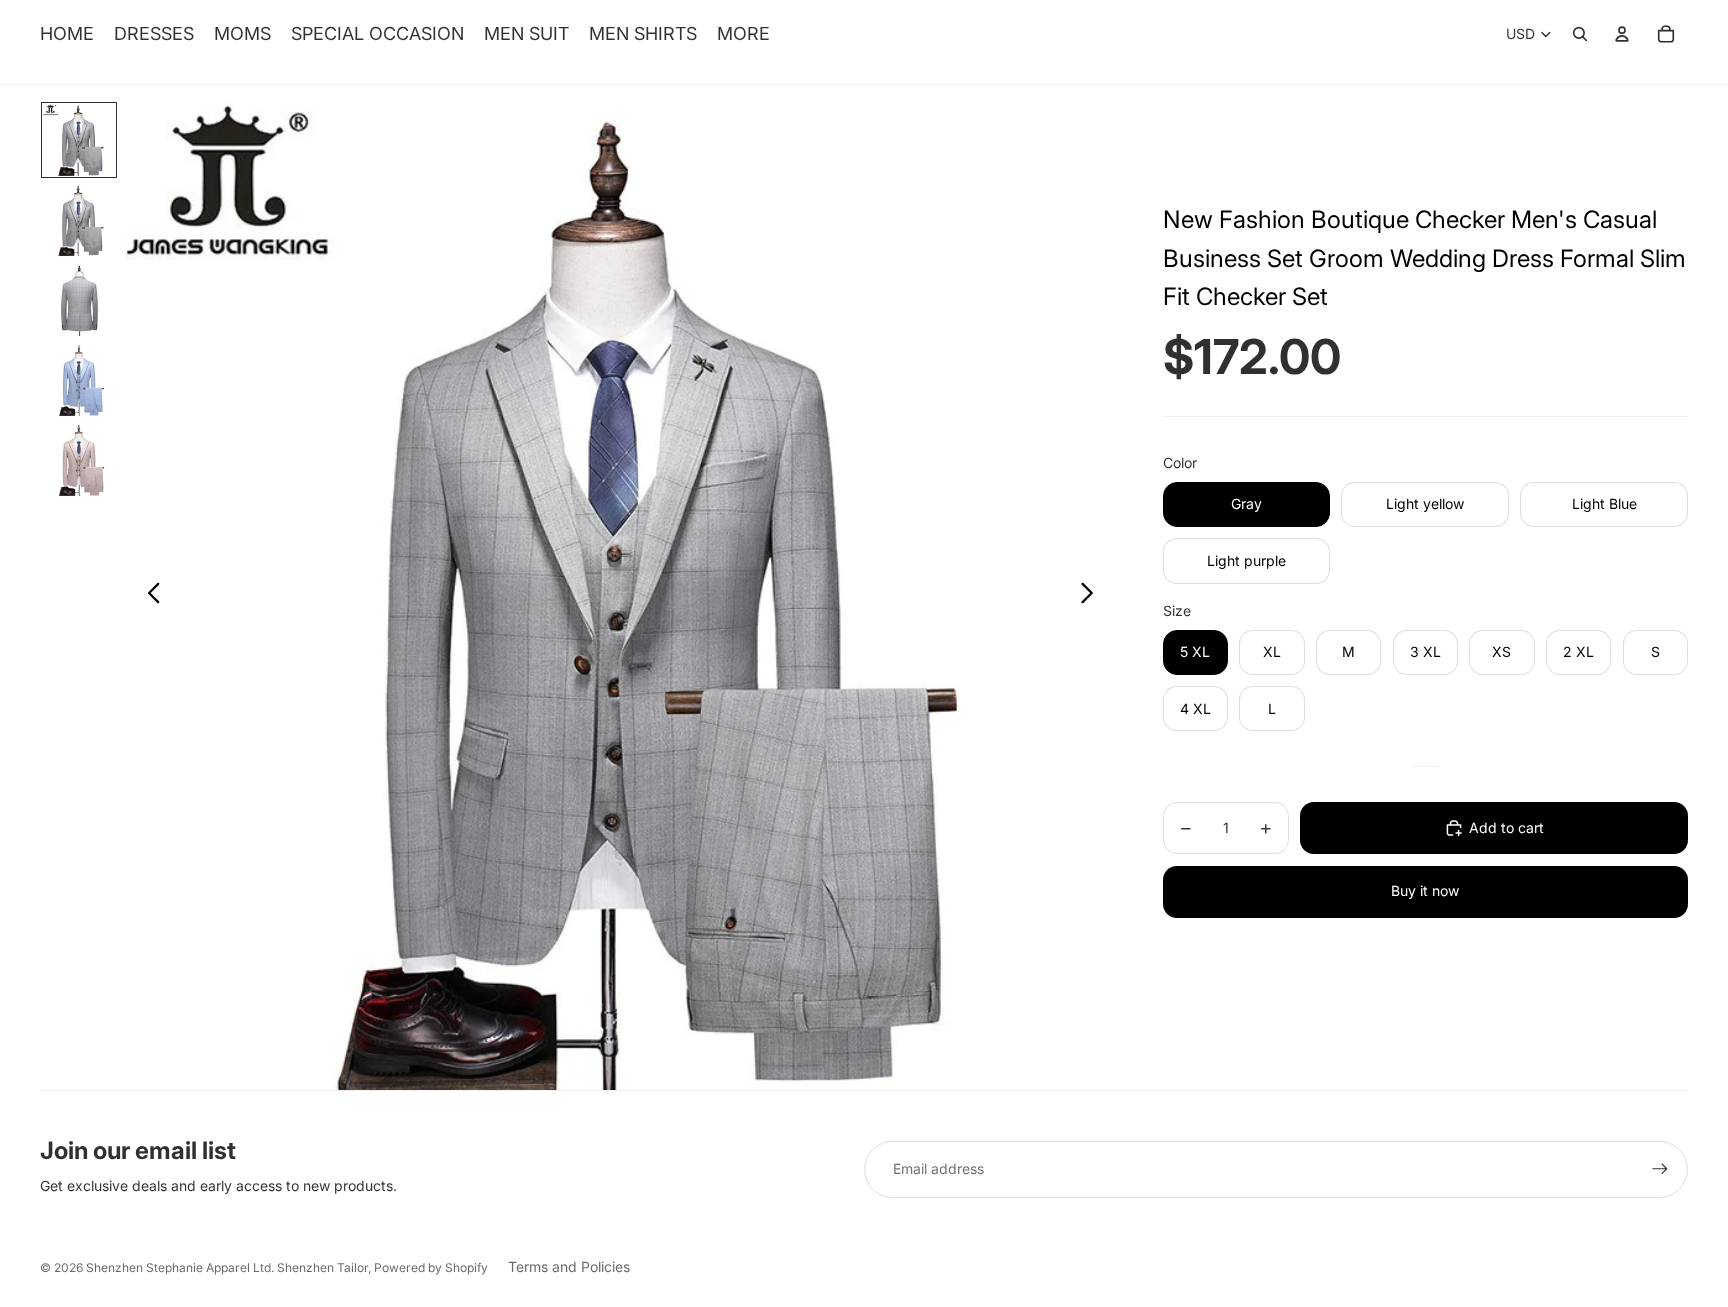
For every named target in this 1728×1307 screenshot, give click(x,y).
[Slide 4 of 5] (79, 380)
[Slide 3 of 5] (79, 300)
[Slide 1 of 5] (79, 140)
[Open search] (1580, 34)
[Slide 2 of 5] (79, 220)
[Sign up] (1660, 1169)
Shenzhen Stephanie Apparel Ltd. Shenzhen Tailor (227, 1267)
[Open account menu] (1622, 34)
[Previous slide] (148, 596)
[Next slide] (1092, 596)
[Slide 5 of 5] (79, 460)
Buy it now (1425, 890)
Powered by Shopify (431, 1267)
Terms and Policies (569, 1266)
